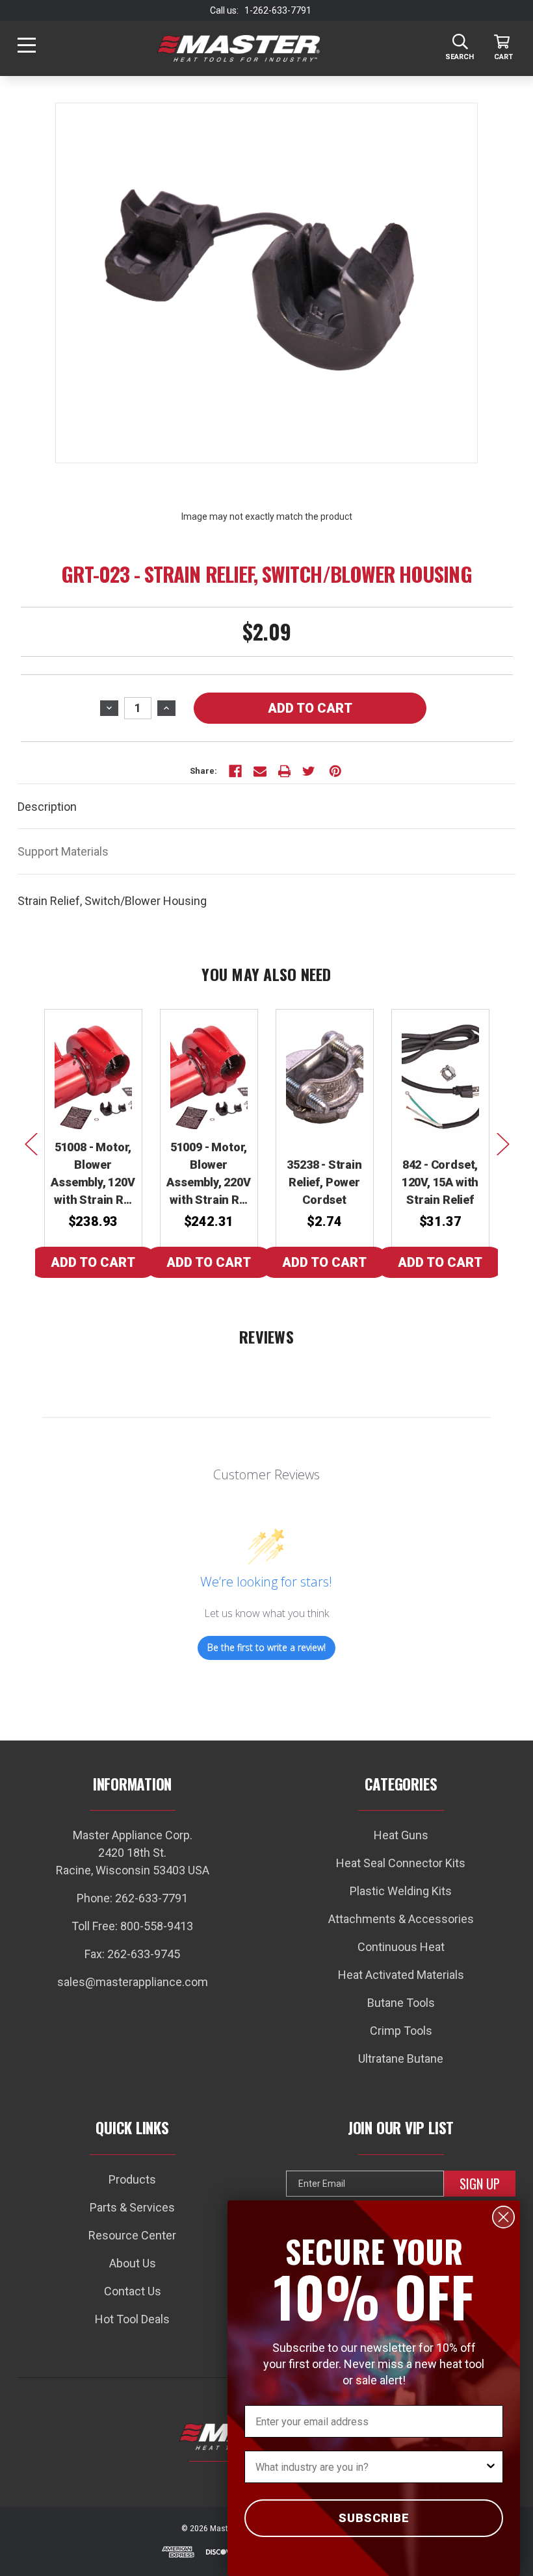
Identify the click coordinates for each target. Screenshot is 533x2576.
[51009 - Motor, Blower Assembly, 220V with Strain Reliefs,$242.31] (209, 1078)
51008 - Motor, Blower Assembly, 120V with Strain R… (93, 1173)
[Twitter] (309, 771)
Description (47, 807)
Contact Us (133, 2291)
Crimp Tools (401, 2031)
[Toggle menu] (26, 48)
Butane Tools (401, 2003)
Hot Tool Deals (132, 2319)
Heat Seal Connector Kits (401, 1863)
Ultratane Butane (401, 2059)
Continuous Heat (401, 1947)
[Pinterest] (335, 771)
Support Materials (63, 851)
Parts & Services (132, 2207)
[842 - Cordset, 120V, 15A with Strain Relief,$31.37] (440, 1078)
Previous (31, 1143)
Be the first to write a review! (266, 1647)
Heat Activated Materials (401, 1975)
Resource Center (132, 2235)
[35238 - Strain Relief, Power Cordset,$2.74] (325, 1078)
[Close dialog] (503, 2217)
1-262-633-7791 (278, 10)
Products (132, 2179)
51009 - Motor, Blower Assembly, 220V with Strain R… (208, 1173)
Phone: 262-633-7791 (132, 1898)
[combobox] (370, 2467)
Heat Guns (401, 1835)
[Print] (285, 771)
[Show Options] (491, 2467)
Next (502, 1143)
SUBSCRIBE (374, 2518)
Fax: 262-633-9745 (132, 1954)
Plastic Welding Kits (401, 1891)
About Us (133, 2263)
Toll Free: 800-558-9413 (132, 1926)
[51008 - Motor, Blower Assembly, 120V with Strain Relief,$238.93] (93, 1078)
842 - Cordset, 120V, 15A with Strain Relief (440, 1182)
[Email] (260, 771)
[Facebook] (235, 771)
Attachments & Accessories (401, 1919)
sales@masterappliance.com (133, 1982)
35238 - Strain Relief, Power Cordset (324, 1182)
